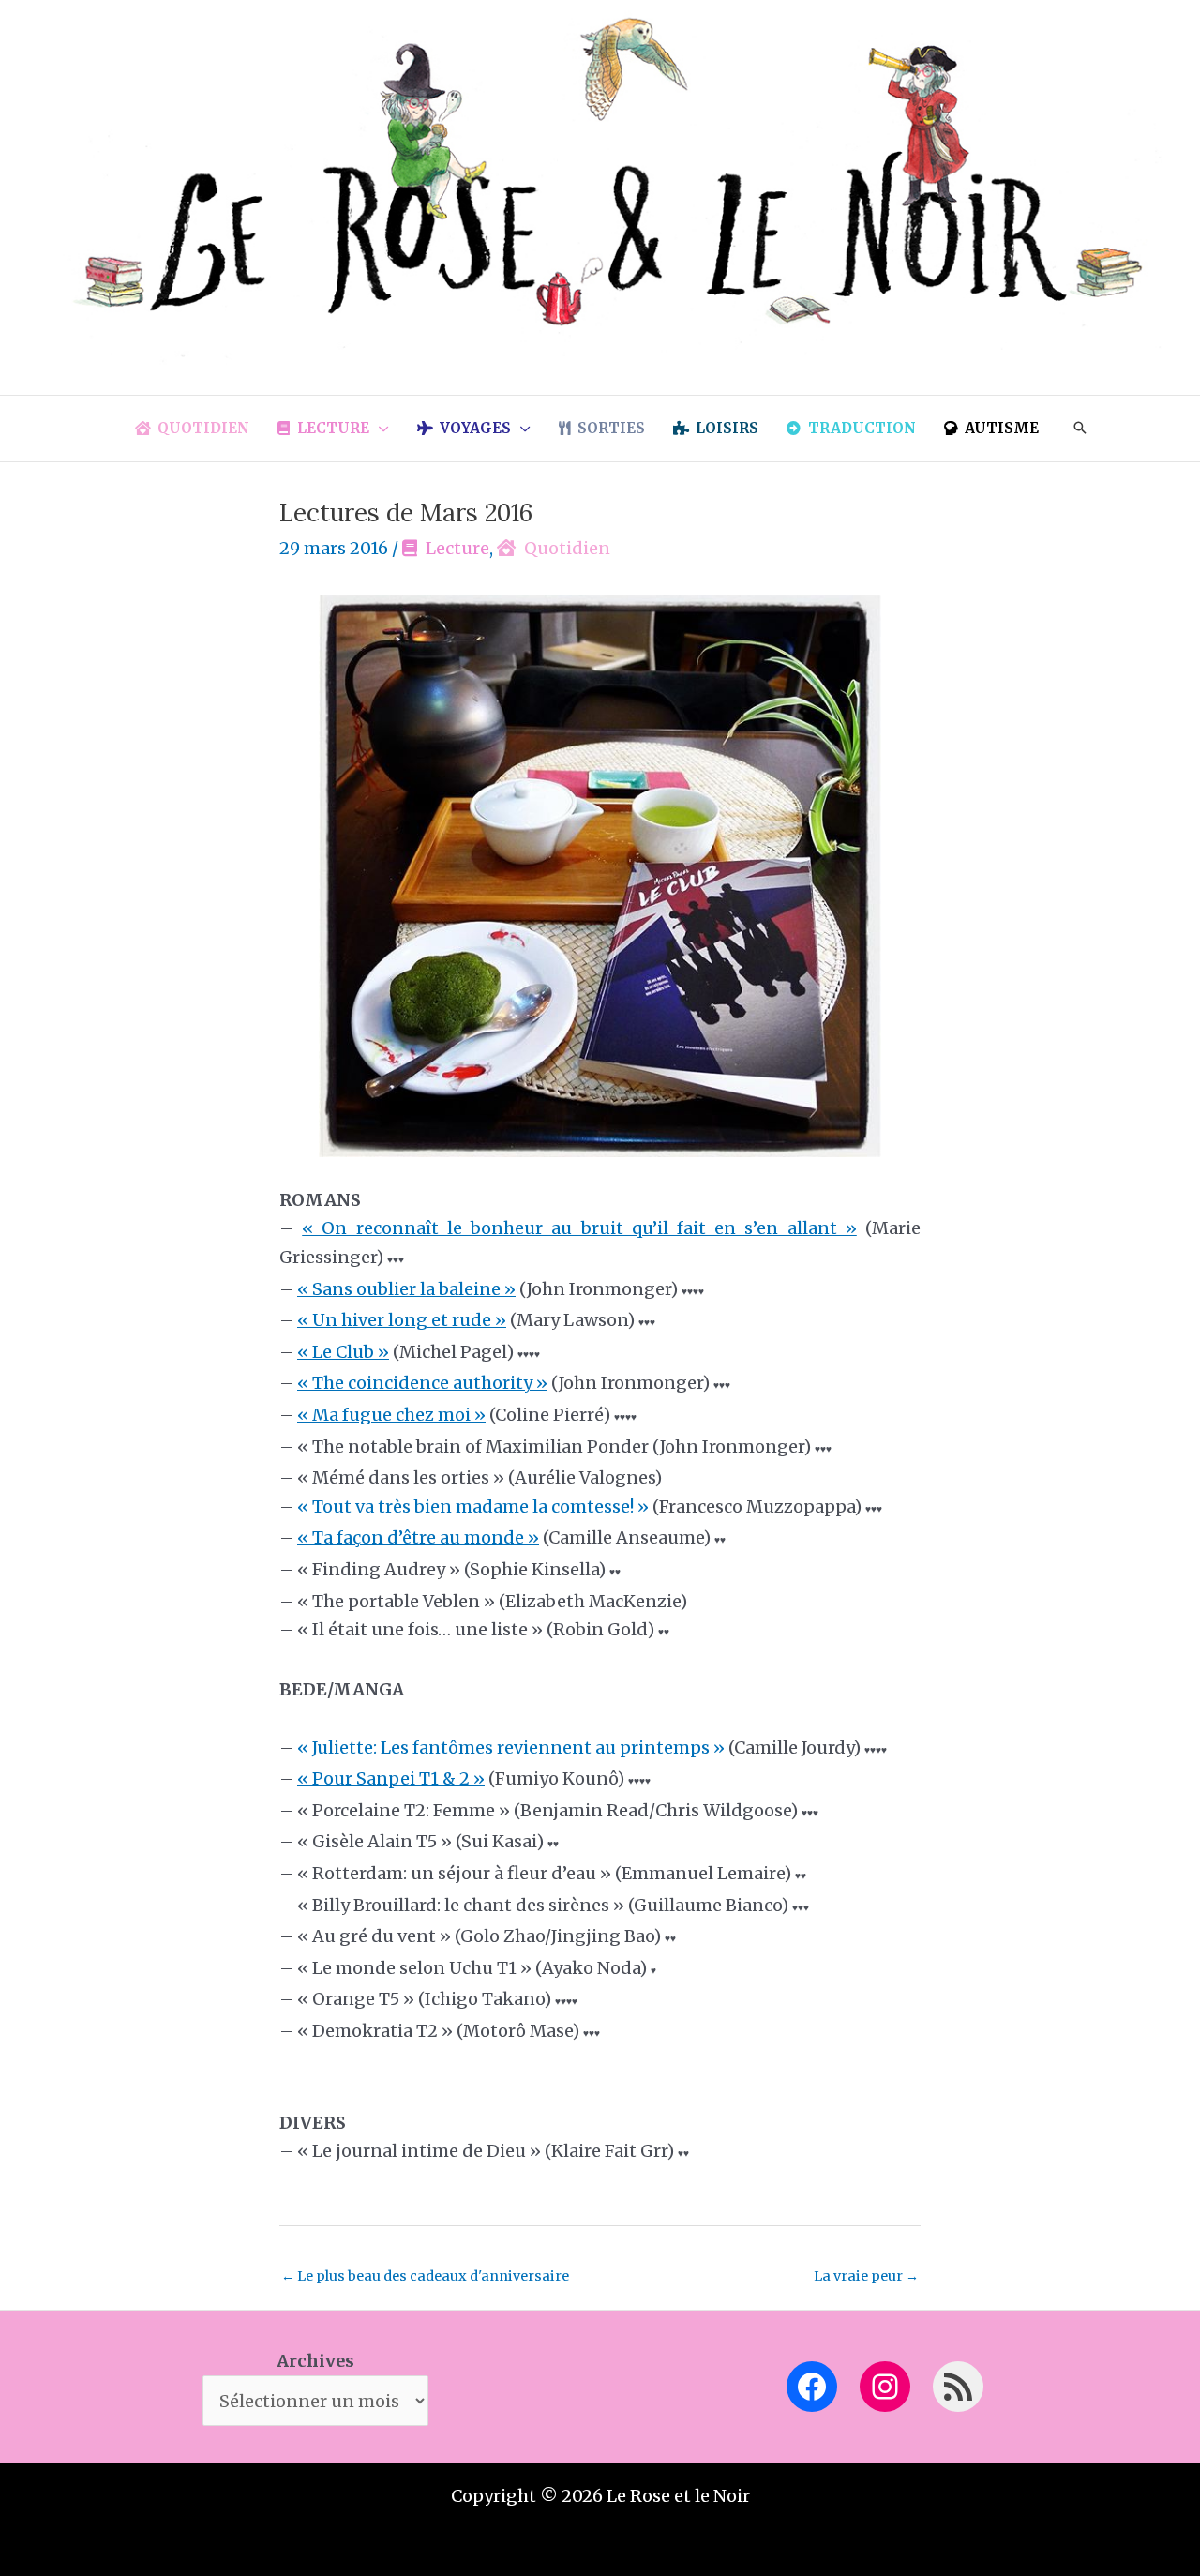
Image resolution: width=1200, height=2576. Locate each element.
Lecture (457, 548)
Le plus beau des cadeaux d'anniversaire (425, 2276)
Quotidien (567, 548)
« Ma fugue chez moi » (391, 1415)
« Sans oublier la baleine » (406, 1289)
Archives (315, 2361)
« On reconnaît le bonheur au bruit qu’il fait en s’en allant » (579, 1228)
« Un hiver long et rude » (402, 1320)
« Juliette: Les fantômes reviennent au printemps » (511, 1747)
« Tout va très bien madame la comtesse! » (473, 1506)
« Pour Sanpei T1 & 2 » (391, 1778)
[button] (379, 429)
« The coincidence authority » (422, 1383)
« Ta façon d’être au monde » (418, 1537)
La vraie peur (866, 2276)
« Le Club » (343, 1352)
